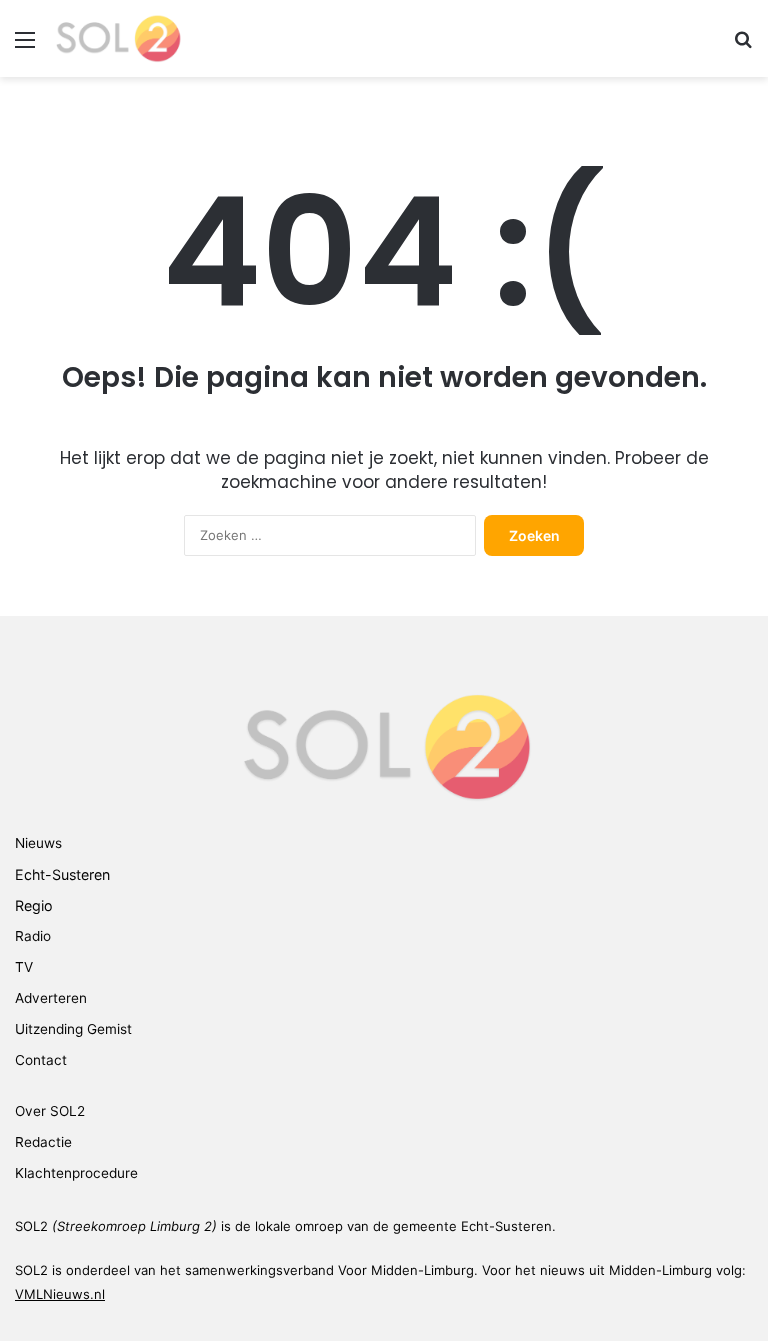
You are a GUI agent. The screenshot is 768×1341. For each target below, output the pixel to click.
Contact (41, 1060)
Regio (34, 905)
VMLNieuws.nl (60, 1294)
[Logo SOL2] (117, 38)
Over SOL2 (50, 1111)
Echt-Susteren (62, 874)
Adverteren (51, 998)
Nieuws (38, 843)
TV (24, 967)
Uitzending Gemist (73, 1029)
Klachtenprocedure (76, 1173)
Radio (33, 936)
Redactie (43, 1142)
